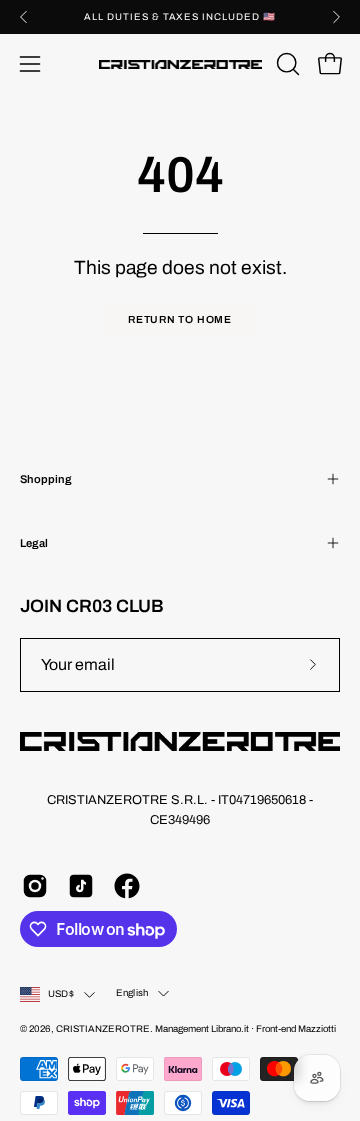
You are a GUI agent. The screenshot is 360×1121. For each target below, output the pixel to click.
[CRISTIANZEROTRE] (180, 64)
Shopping (46, 479)
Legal (34, 543)
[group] (180, 17)
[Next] (336, 17)
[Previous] (24, 17)
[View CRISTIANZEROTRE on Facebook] (127, 886)
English (132, 993)
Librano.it (230, 1029)
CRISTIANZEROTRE (103, 1029)
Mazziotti (317, 1029)
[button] (286, 64)
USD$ (61, 994)
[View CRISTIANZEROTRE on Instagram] (35, 886)
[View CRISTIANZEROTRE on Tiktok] (81, 886)
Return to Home (180, 319)
